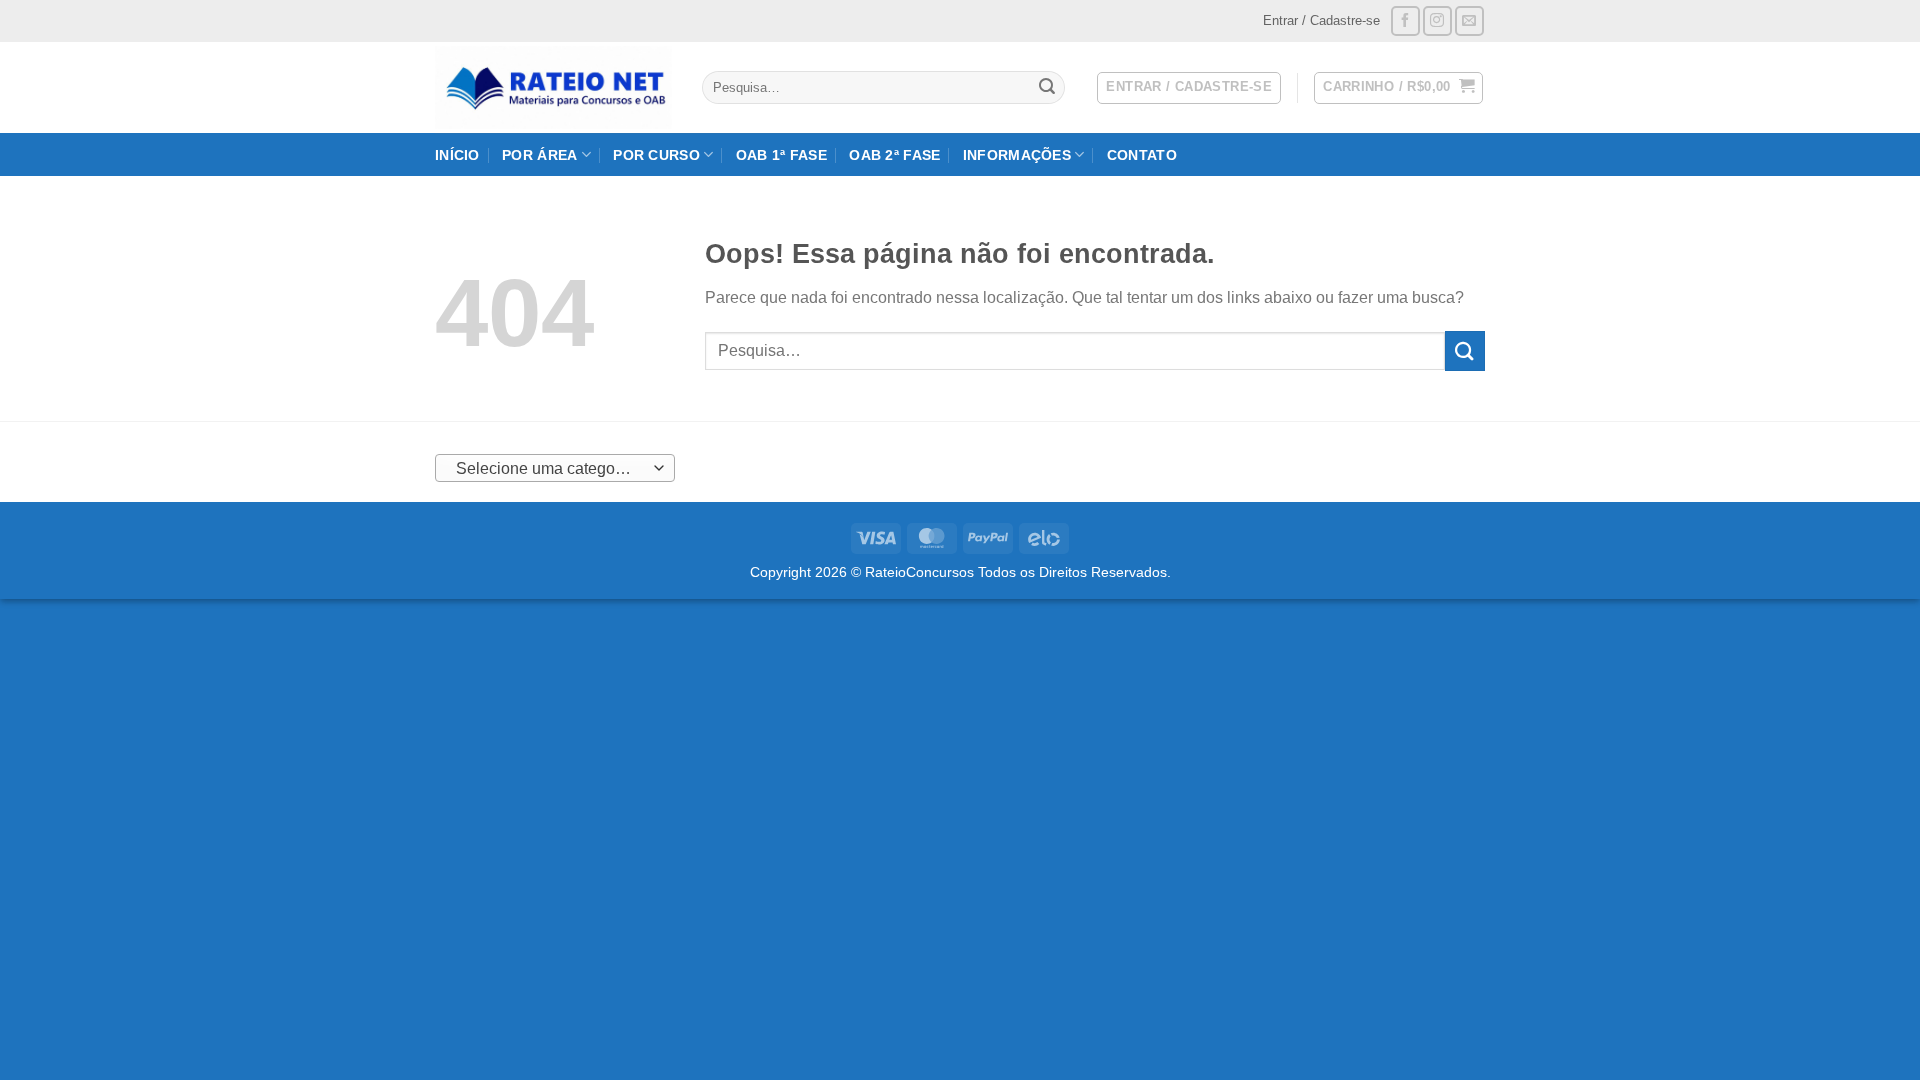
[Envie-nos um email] (1469, 20)
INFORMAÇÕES (1017, 155)
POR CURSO (656, 155)
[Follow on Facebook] (1405, 20)
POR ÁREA (539, 155)
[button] (1398, 88)
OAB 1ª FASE (781, 155)
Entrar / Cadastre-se (1321, 20)
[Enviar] (1047, 88)
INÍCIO (457, 155)
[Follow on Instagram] (1437, 20)
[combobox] (555, 468)
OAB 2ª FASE (894, 155)
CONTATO (1142, 155)
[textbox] (550, 469)
